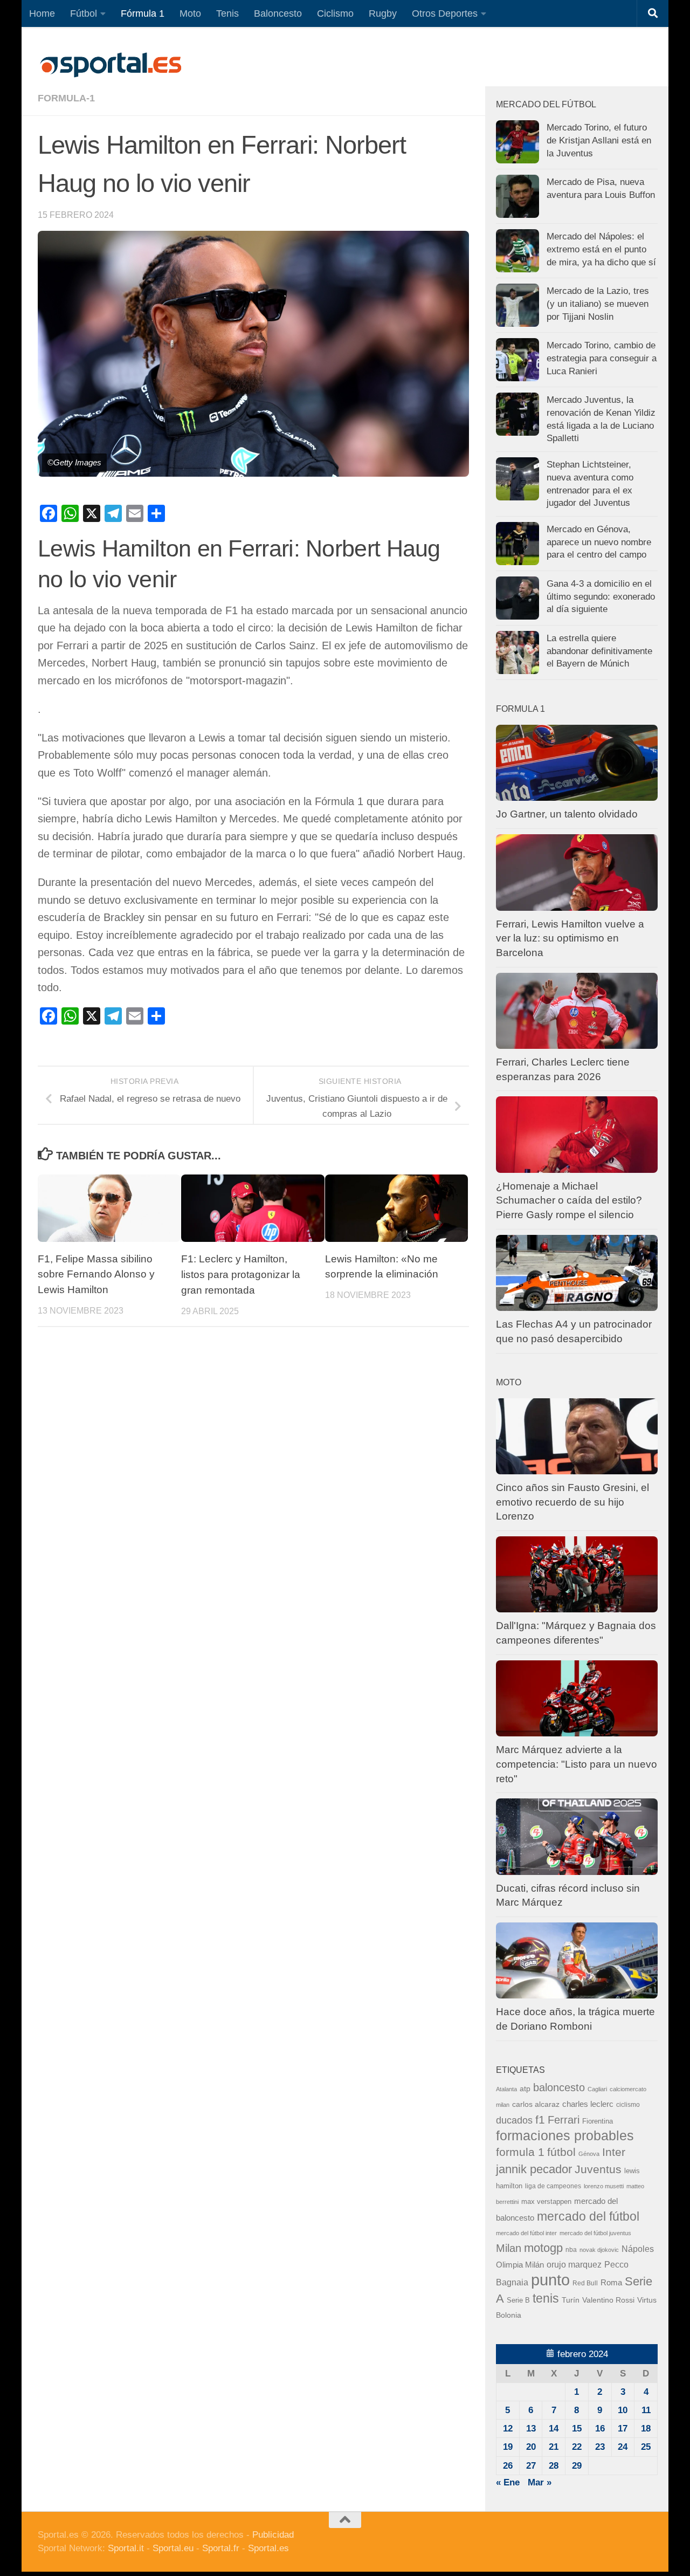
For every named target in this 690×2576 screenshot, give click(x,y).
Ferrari (564, 2120)
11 (646, 2410)
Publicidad (273, 2535)
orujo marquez (574, 2264)
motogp (543, 2248)
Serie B (518, 2300)
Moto (190, 13)
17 (623, 2429)
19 (508, 2447)
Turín (571, 2300)
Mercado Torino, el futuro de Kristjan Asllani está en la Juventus (599, 140)
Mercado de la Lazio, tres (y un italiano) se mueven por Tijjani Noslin (598, 304)
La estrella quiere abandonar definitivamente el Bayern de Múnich (599, 651)
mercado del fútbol (588, 2216)
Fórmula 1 (143, 13)
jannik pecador (534, 2169)
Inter (614, 2152)
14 (554, 2429)
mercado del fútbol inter (526, 2233)
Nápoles (638, 2249)
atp (525, 2089)
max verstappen (546, 2202)
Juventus (598, 2169)
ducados (514, 2120)
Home (42, 13)
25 (646, 2447)
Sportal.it (126, 2548)
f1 (540, 2120)
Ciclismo (335, 13)
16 (600, 2429)
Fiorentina (598, 2121)
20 (531, 2447)
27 (531, 2466)
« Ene (508, 2482)
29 (577, 2466)
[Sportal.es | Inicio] (111, 65)
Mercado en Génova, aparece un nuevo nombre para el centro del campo (599, 542)
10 (623, 2410)
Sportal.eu (173, 2548)
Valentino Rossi (608, 2300)
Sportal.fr (221, 2548)
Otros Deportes (445, 13)
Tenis (227, 13)
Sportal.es (268, 2548)
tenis (546, 2298)
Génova (589, 2154)
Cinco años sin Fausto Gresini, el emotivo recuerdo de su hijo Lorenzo (572, 1502)
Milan (509, 2248)
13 (531, 2429)
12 (508, 2429)
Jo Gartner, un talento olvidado (567, 814)
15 (577, 2429)
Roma (611, 2283)
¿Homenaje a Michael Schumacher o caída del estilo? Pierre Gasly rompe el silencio (569, 1200)
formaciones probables (565, 2135)
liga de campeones (553, 2186)
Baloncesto (278, 13)
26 (508, 2466)
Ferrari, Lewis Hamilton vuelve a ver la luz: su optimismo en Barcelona (570, 938)
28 (554, 2466)
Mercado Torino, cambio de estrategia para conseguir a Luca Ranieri (602, 358)
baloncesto (559, 2087)
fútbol (561, 2152)
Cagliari (597, 2089)
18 (646, 2429)
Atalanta (506, 2089)
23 (600, 2447)
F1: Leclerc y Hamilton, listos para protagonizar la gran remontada (241, 1275)
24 (623, 2447)
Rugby (383, 13)
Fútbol (84, 13)
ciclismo (628, 2105)
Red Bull (585, 2283)
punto (550, 2280)
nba (571, 2250)
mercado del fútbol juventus (595, 2233)
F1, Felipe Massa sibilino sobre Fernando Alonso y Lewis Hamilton (96, 1275)
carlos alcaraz (536, 2104)
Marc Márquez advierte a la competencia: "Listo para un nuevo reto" (577, 1764)
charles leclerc (588, 2104)
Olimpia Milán (520, 2265)
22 (577, 2447)
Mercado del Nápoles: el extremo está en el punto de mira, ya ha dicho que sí (601, 249)
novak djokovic (599, 2250)
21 (554, 2447)
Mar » (540, 2482)
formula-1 (66, 98)
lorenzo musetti (604, 2186)
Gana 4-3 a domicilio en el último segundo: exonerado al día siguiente (601, 596)
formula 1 (520, 2152)
